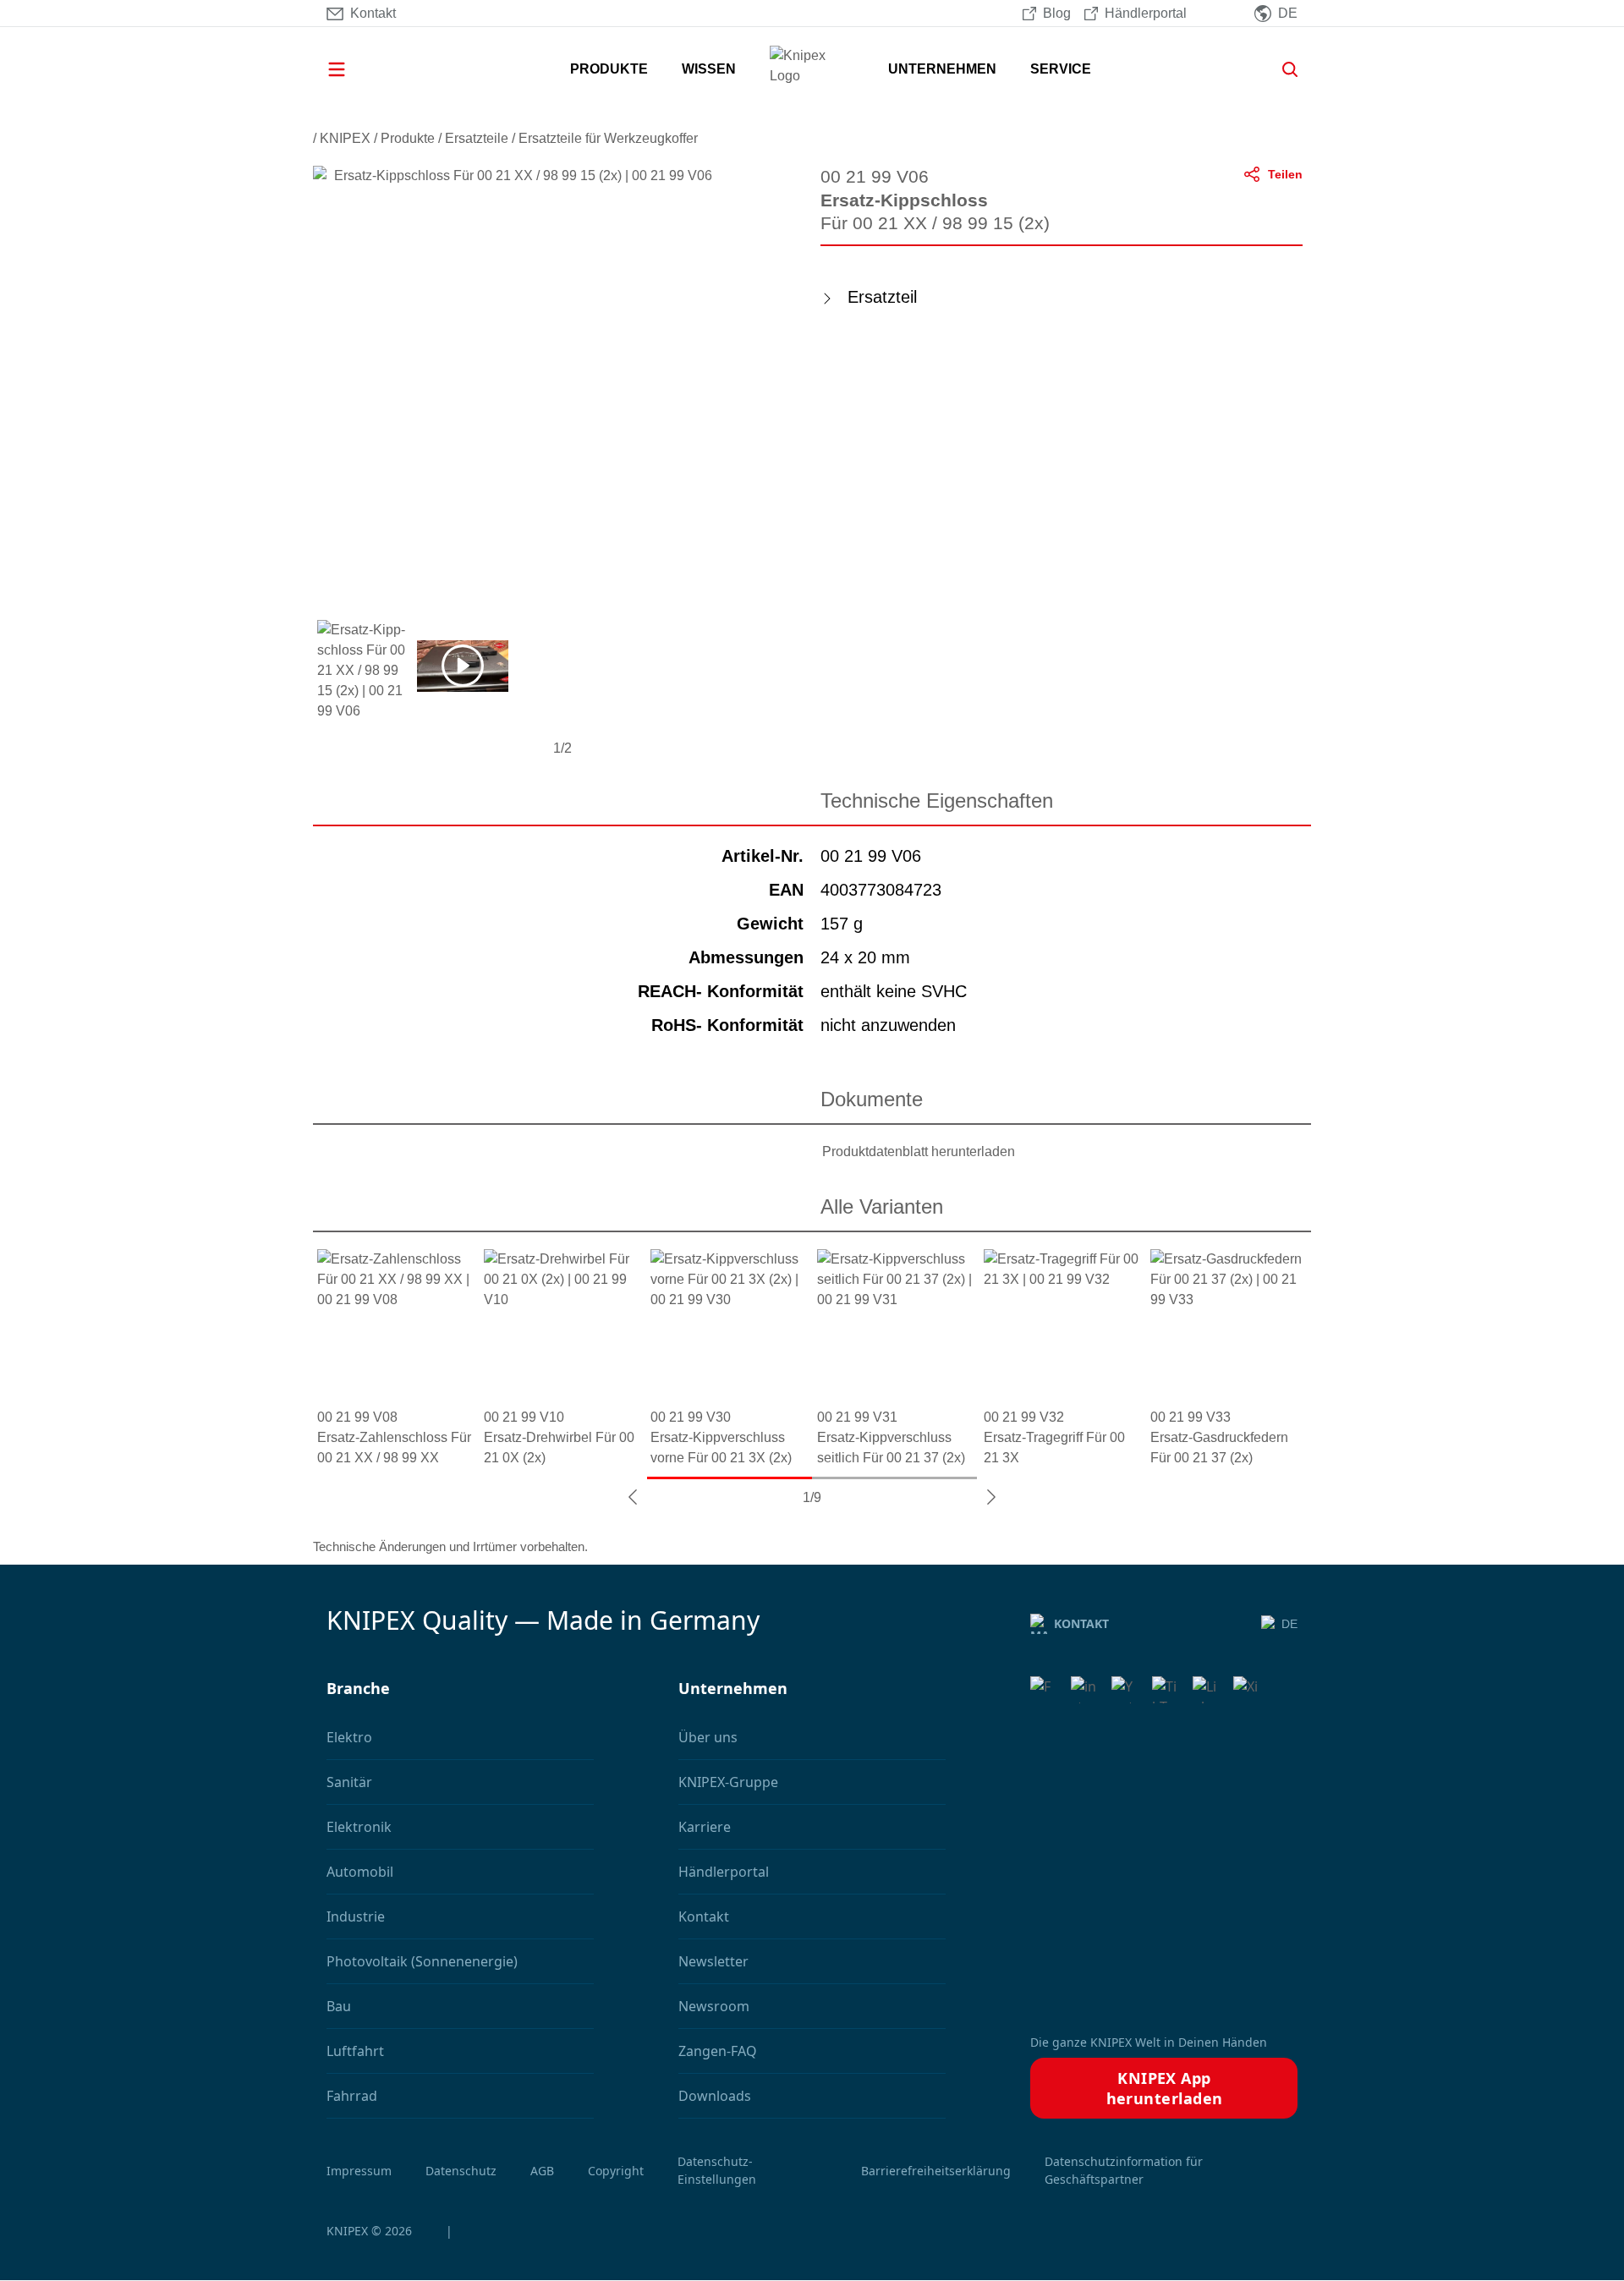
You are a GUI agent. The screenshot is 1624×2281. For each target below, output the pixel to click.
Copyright (616, 2171)
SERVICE (1061, 69)
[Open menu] (360, 69)
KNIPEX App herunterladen (1165, 2088)
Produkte (408, 138)
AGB (542, 2171)
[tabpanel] (396, 1359)
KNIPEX (345, 138)
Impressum (359, 2171)
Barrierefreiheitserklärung (936, 2171)
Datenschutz (461, 2171)
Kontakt (1081, 1623)
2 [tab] (894, 1478)
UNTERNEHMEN (942, 69)
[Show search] (1284, 69)
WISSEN (709, 69)
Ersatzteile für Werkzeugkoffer (608, 138)
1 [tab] (730, 1478)
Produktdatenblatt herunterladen (919, 1151)
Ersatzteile (477, 138)
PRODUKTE (609, 69)
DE (1289, 1624)
